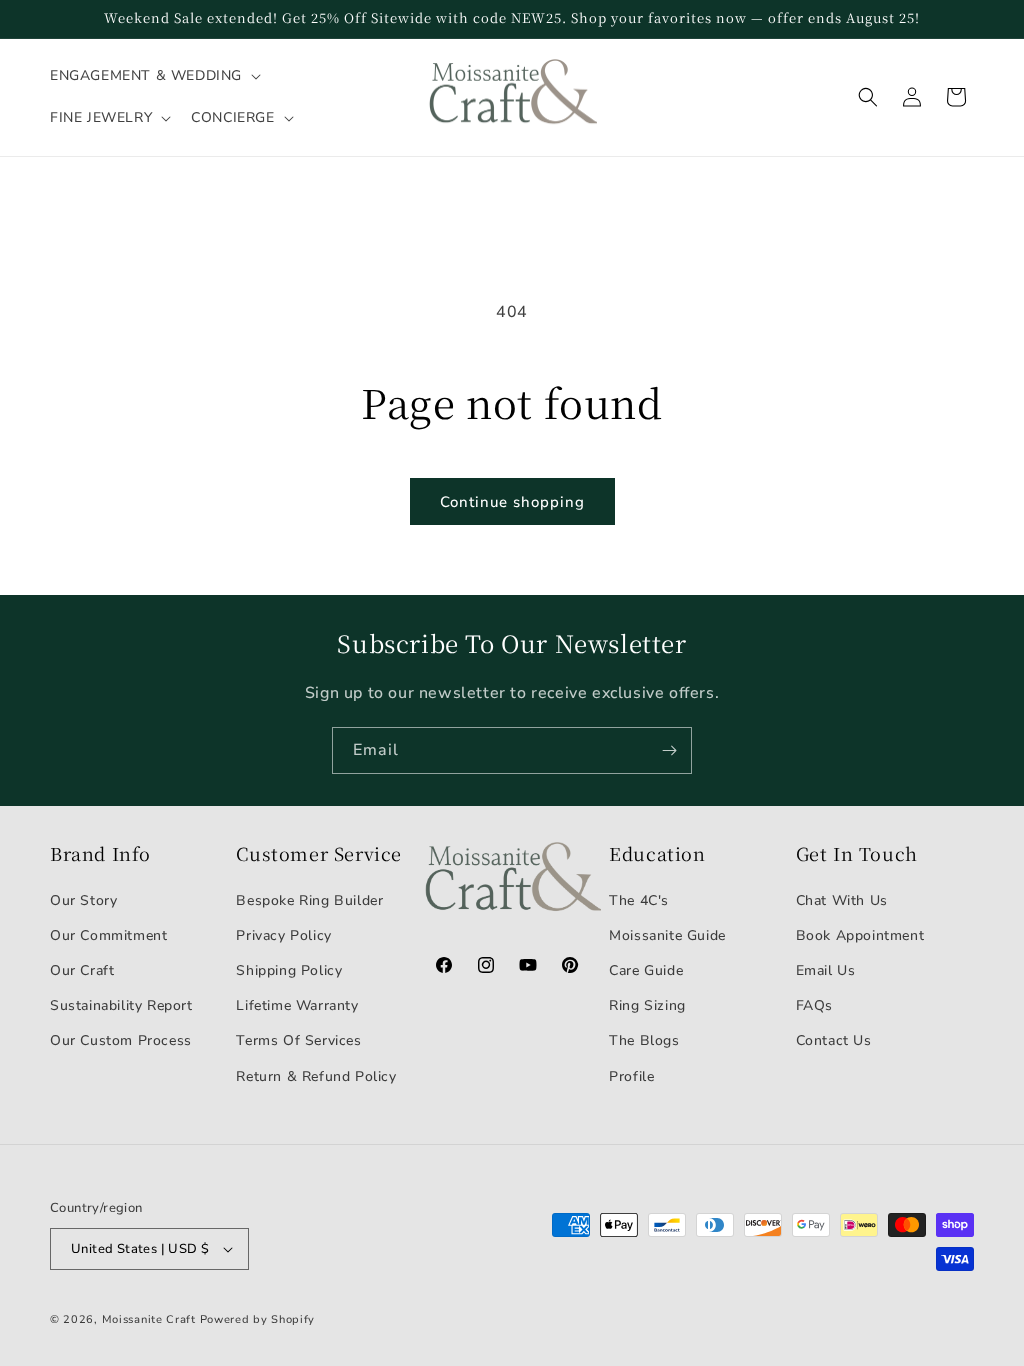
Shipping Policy (289, 970)
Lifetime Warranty (297, 1005)
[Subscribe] (669, 750)
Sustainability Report (121, 1005)
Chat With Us (842, 900)
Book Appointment (860, 935)
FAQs (814, 1005)
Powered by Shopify (258, 1319)
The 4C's (639, 900)
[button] (153, 76)
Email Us (826, 970)
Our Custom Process (121, 1040)
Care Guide (646, 970)
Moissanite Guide (667, 935)
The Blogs (644, 1040)
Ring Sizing (647, 1005)
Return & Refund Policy (316, 1076)
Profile (631, 1076)
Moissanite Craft (149, 1319)
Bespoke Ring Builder (309, 900)
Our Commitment (108, 935)
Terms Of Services (298, 1040)
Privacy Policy (283, 935)
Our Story (83, 900)
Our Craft (82, 970)
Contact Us (834, 1040)
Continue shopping (512, 502)
